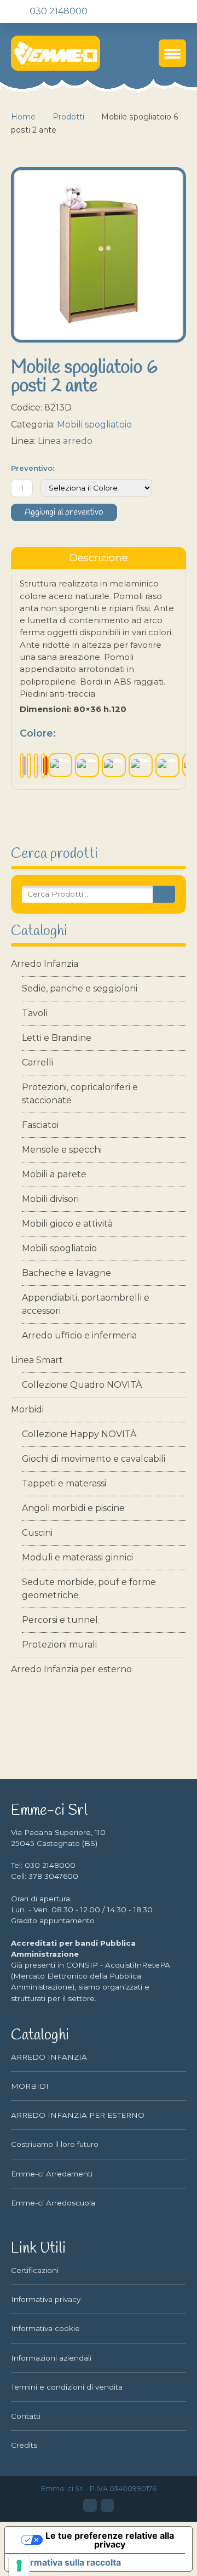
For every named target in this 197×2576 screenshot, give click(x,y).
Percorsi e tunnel (60, 1620)
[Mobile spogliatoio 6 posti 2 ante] (99, 255)
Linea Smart (37, 1360)
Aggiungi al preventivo (64, 512)
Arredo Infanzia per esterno (71, 1669)
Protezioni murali (59, 1645)
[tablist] (99, 558)
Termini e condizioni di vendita (67, 2387)
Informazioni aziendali (51, 2358)
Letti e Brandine (57, 1038)
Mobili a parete (54, 1174)
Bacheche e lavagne (66, 1273)
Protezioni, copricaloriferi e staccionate (80, 1094)
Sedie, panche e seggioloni (80, 988)
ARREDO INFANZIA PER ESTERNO (78, 2115)
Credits (24, 2445)
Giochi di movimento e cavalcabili (94, 1459)
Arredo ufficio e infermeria (79, 1335)
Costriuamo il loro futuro (55, 2144)
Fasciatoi (40, 1125)
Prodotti (68, 117)
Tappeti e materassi (64, 1483)
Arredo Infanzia (45, 964)
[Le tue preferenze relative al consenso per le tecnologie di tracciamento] (19, 2566)
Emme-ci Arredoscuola (53, 2203)
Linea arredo (65, 441)
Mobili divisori (50, 1199)
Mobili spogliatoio (59, 1248)
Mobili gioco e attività (67, 1224)
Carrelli (37, 1062)
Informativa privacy (46, 2299)
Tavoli (35, 1013)
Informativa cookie (45, 2328)
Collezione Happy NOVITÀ (79, 1434)
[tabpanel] (99, 679)
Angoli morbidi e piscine (73, 1508)
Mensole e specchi (62, 1150)
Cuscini (37, 1533)
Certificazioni (35, 2270)
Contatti (26, 2416)
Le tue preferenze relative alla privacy (110, 2540)
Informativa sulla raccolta (67, 2562)
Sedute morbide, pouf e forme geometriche (89, 1589)
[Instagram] (107, 2505)
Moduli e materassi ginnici (77, 1557)
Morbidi (27, 1409)
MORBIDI (30, 2086)
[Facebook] (90, 2505)
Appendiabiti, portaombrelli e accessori (86, 1304)
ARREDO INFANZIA (49, 2057)
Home (23, 117)
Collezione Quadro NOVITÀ (82, 1385)
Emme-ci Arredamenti (52, 2174)
